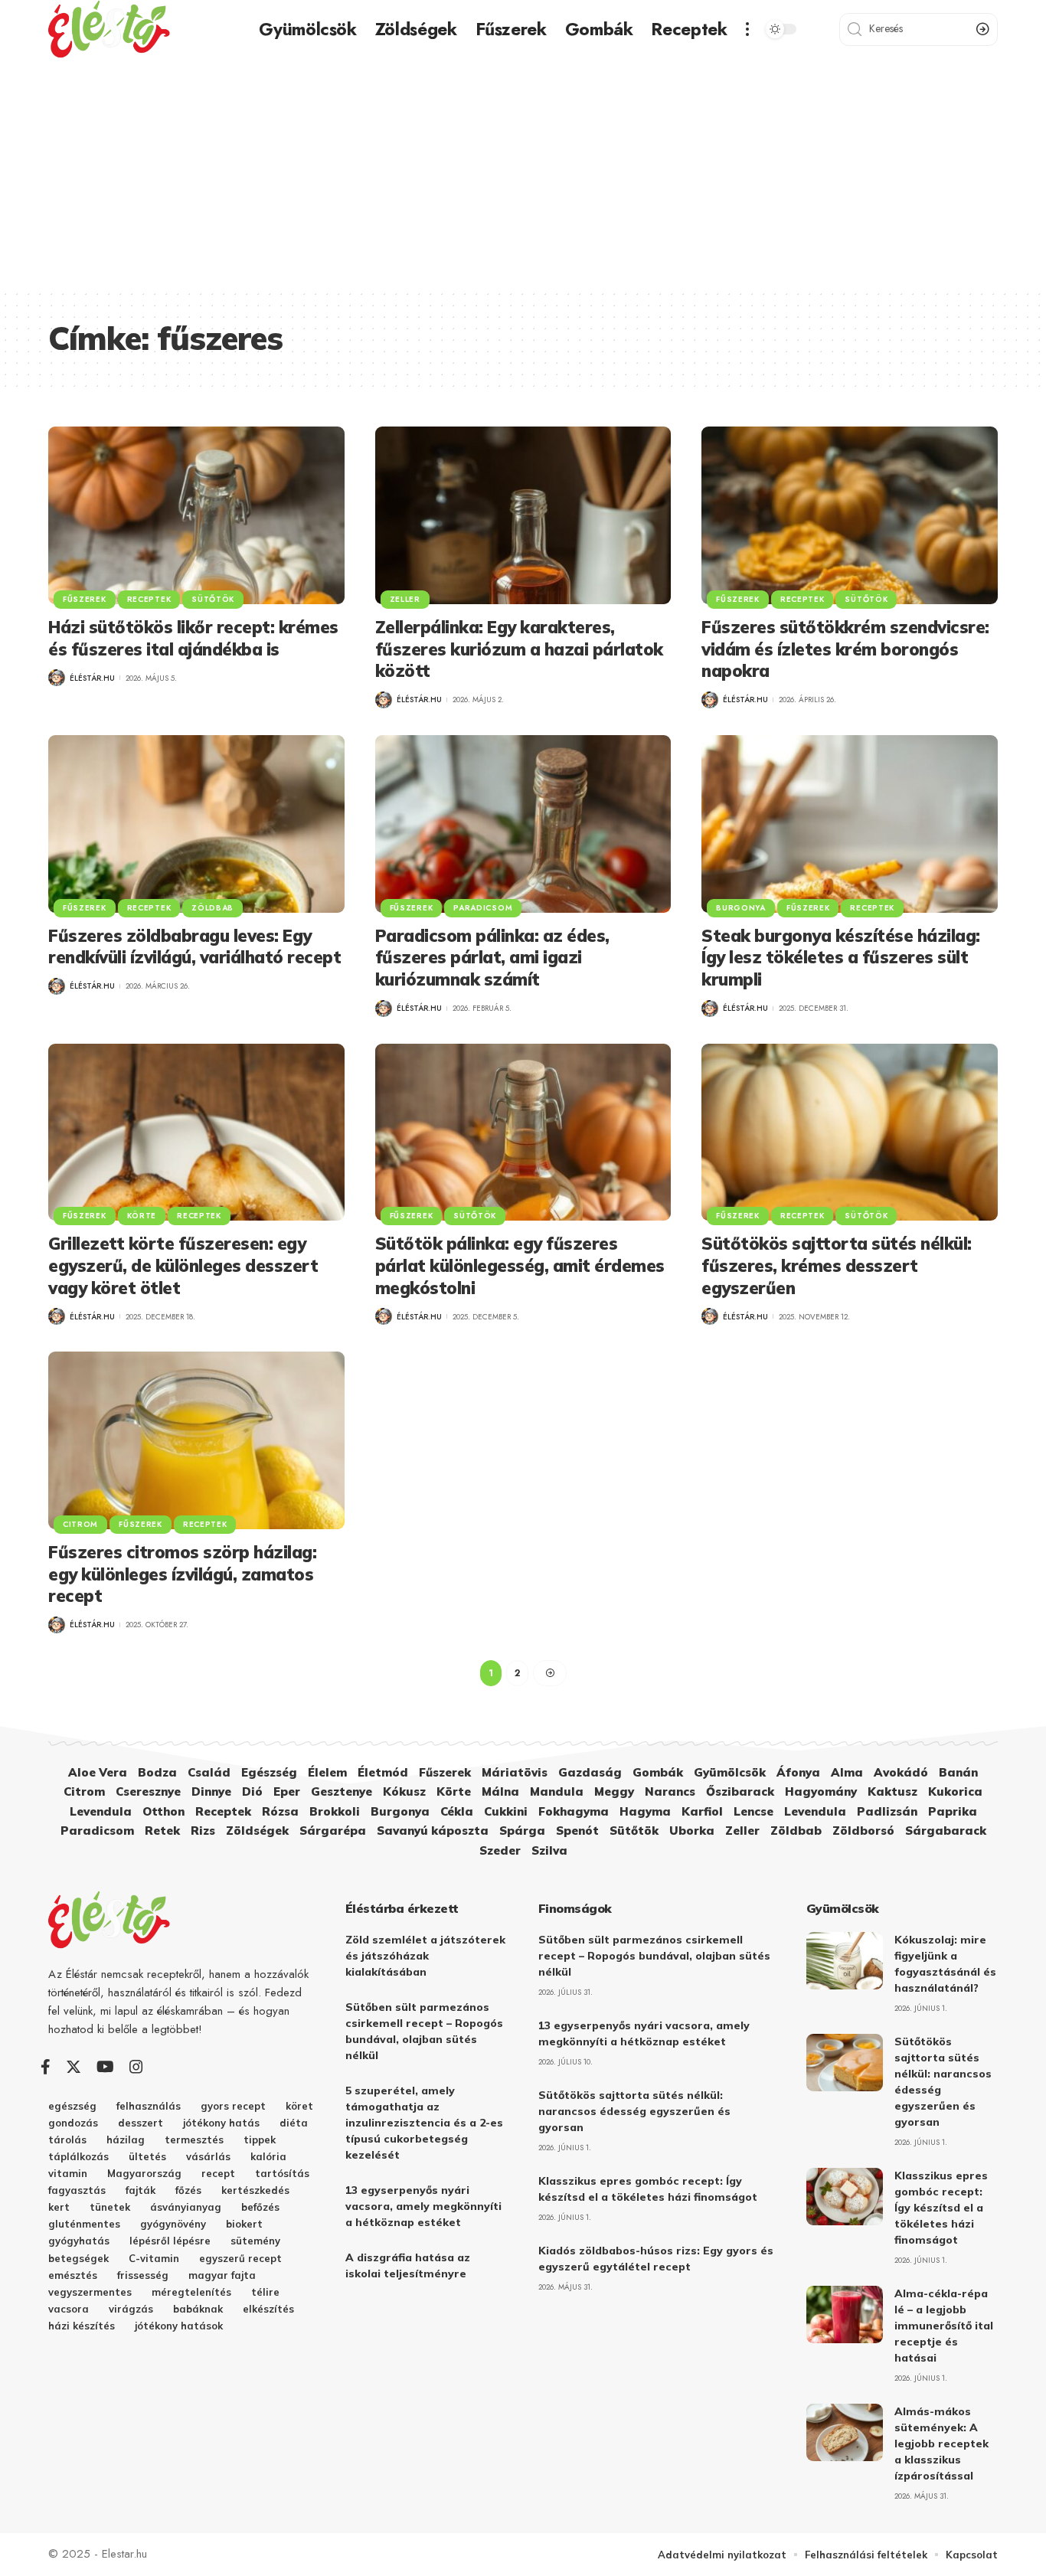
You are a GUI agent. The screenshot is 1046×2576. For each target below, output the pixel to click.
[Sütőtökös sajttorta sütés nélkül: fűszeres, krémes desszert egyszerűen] (850, 1133)
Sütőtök (213, 599)
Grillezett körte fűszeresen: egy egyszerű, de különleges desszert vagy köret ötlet (183, 1265)
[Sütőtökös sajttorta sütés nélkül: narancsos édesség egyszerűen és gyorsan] (845, 2063)
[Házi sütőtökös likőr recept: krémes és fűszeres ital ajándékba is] (196, 515)
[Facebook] (46, 2067)
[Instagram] (136, 2067)
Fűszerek (85, 599)
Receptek (149, 599)
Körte (142, 1216)
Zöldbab (212, 908)
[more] (747, 29)
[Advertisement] (523, 174)
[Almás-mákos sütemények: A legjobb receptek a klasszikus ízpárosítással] (845, 2432)
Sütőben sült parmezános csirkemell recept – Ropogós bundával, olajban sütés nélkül (654, 1956)
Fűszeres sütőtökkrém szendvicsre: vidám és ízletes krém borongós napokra (845, 649)
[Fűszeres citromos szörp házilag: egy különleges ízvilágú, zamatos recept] (196, 1440)
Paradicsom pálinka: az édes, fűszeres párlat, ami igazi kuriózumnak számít (492, 958)
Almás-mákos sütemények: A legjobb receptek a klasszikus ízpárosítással (941, 2444)
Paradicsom (483, 908)
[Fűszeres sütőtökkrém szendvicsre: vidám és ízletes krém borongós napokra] (850, 515)
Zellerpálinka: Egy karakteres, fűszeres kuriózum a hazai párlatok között (519, 649)
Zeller (405, 599)
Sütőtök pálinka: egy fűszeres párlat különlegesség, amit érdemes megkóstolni (520, 1265)
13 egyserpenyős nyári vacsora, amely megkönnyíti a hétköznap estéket (423, 2206)
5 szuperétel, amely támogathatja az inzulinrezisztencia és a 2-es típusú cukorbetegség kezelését (424, 2123)
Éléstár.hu (92, 678)
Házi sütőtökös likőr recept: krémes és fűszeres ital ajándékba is (193, 638)
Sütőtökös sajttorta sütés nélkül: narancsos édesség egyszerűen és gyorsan (634, 2111)
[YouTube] (105, 2067)
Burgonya (741, 908)
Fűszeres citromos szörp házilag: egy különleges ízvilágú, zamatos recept (182, 1574)
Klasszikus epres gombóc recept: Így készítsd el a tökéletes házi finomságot (941, 2208)
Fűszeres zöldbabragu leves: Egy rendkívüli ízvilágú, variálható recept (194, 947)
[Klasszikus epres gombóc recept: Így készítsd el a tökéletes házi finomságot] (845, 2197)
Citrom (80, 1524)
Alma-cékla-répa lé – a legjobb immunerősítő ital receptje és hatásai (944, 2326)
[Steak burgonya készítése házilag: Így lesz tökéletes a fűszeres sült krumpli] (850, 824)
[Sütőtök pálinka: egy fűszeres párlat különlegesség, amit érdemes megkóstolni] (523, 1133)
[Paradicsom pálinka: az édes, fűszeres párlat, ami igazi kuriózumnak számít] (523, 824)
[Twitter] (74, 2067)
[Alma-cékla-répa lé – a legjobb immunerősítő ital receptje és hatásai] (845, 2314)
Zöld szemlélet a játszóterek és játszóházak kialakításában (425, 1956)
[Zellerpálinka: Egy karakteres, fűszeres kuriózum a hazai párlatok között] (523, 515)
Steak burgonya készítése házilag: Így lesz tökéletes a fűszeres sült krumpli (841, 958)
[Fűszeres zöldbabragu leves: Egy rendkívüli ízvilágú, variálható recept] (196, 824)
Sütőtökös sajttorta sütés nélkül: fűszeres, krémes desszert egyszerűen (837, 1265)
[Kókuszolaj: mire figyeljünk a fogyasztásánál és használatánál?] (845, 1961)
